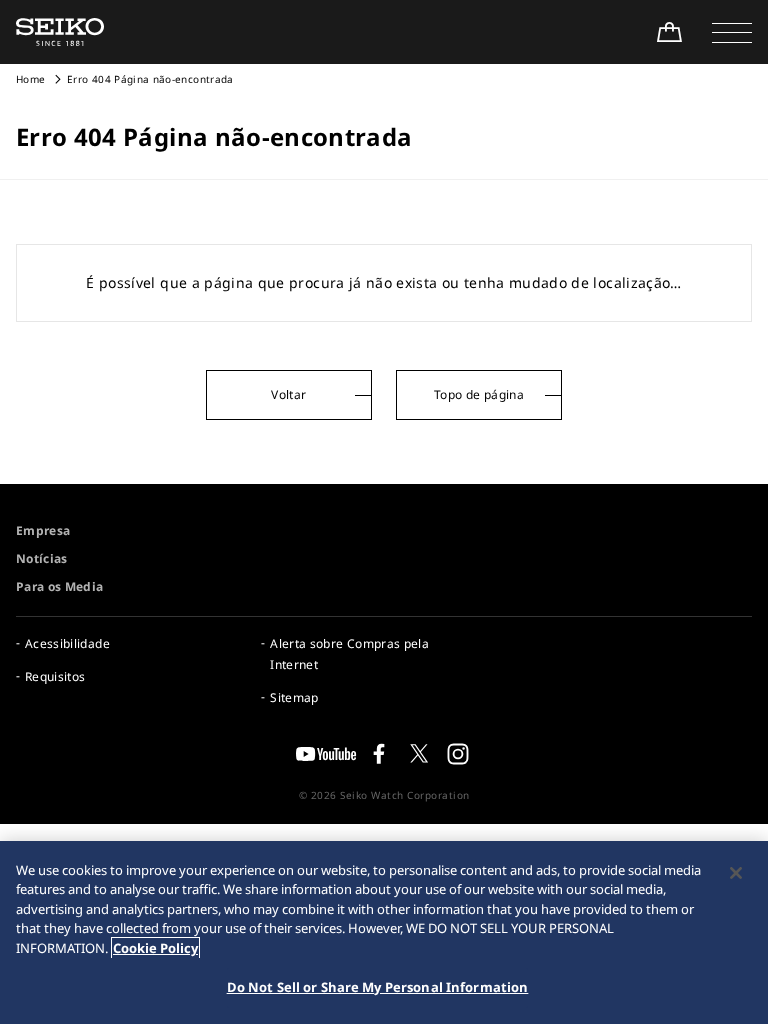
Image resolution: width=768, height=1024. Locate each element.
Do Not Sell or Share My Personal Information (378, 987)
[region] (384, 932)
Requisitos (55, 676)
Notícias (42, 558)
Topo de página (479, 394)
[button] (732, 32)
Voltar (288, 394)
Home (30, 79)
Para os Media (60, 586)
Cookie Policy (155, 948)
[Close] (736, 873)
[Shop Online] (669, 32)
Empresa (43, 530)
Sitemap (294, 697)
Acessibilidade (67, 643)
